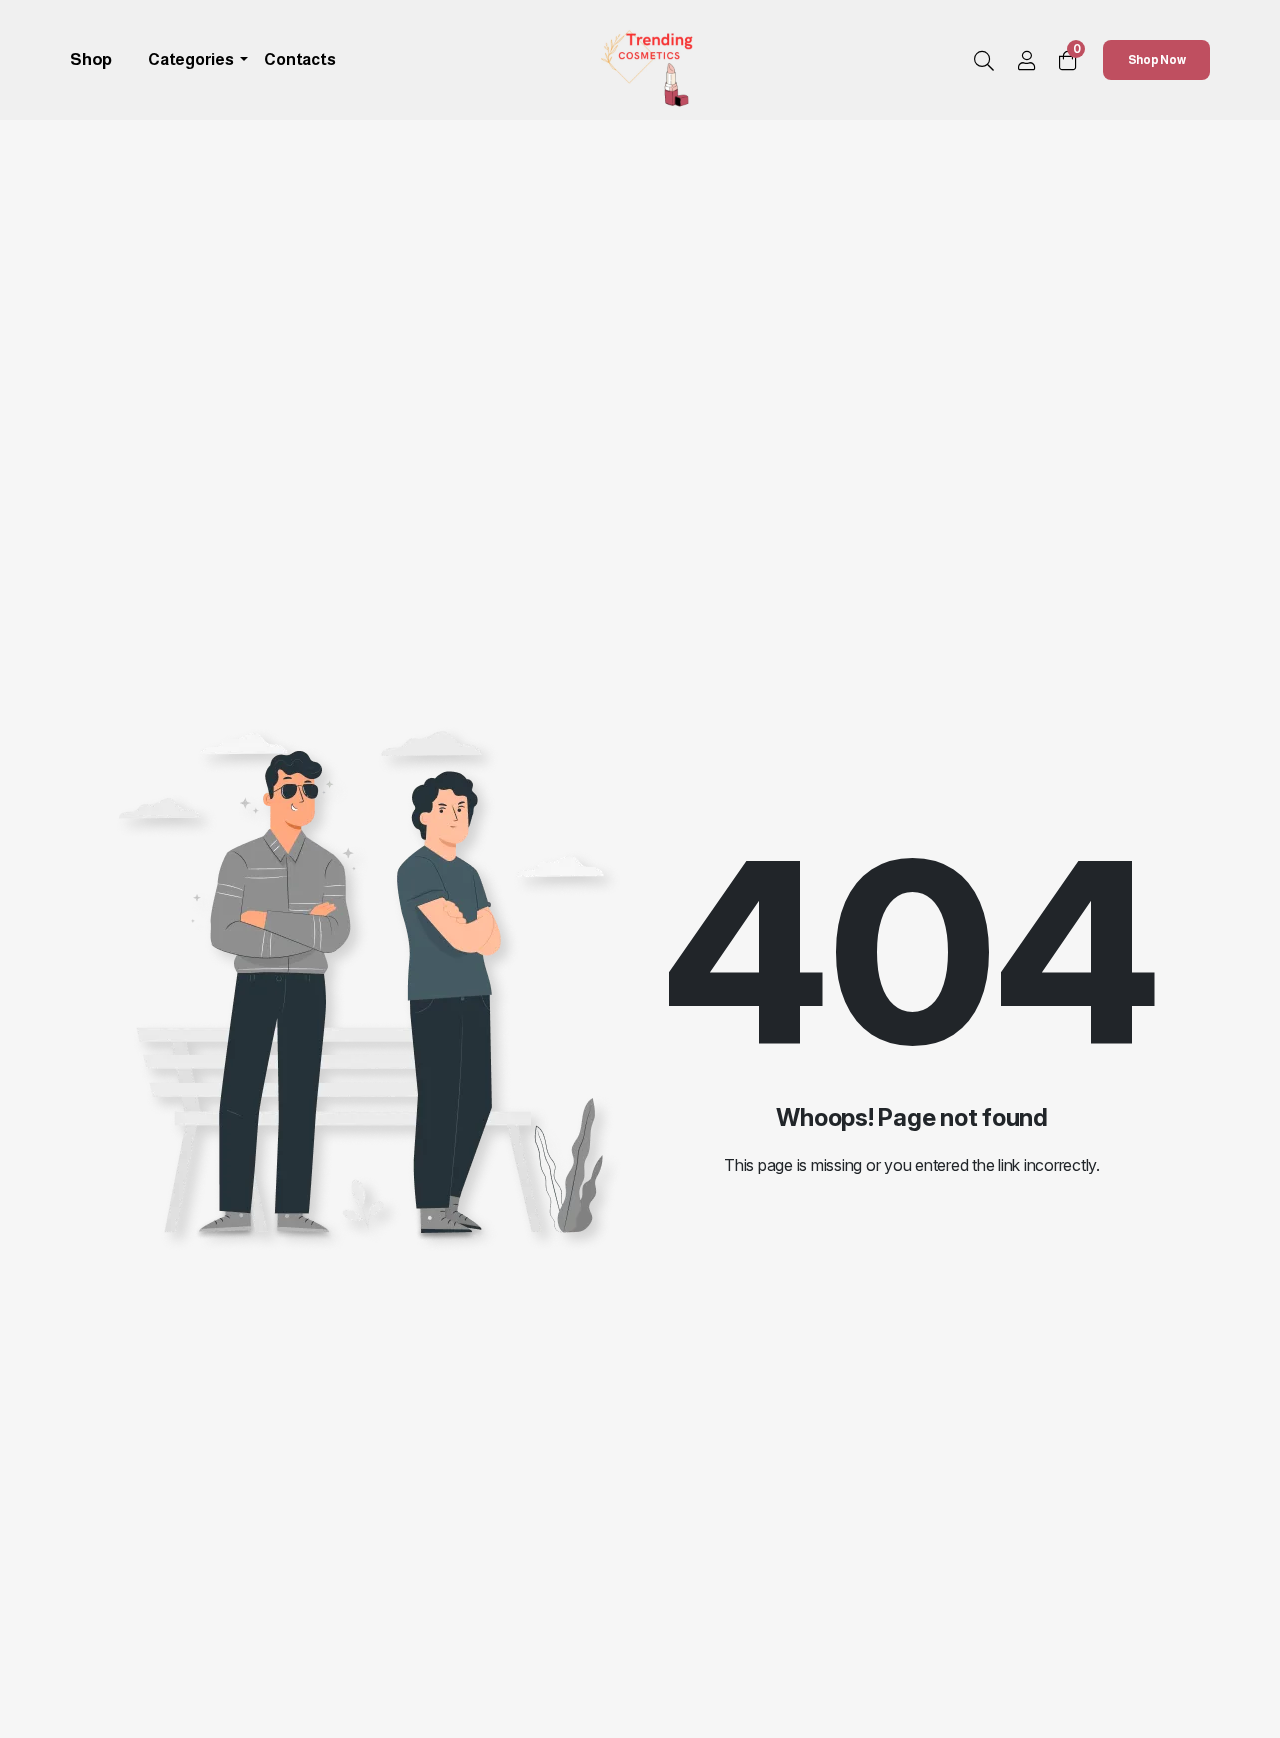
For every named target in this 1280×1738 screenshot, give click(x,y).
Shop (91, 59)
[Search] (984, 62)
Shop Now (1157, 60)
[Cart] (1068, 60)
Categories (192, 59)
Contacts (299, 59)
